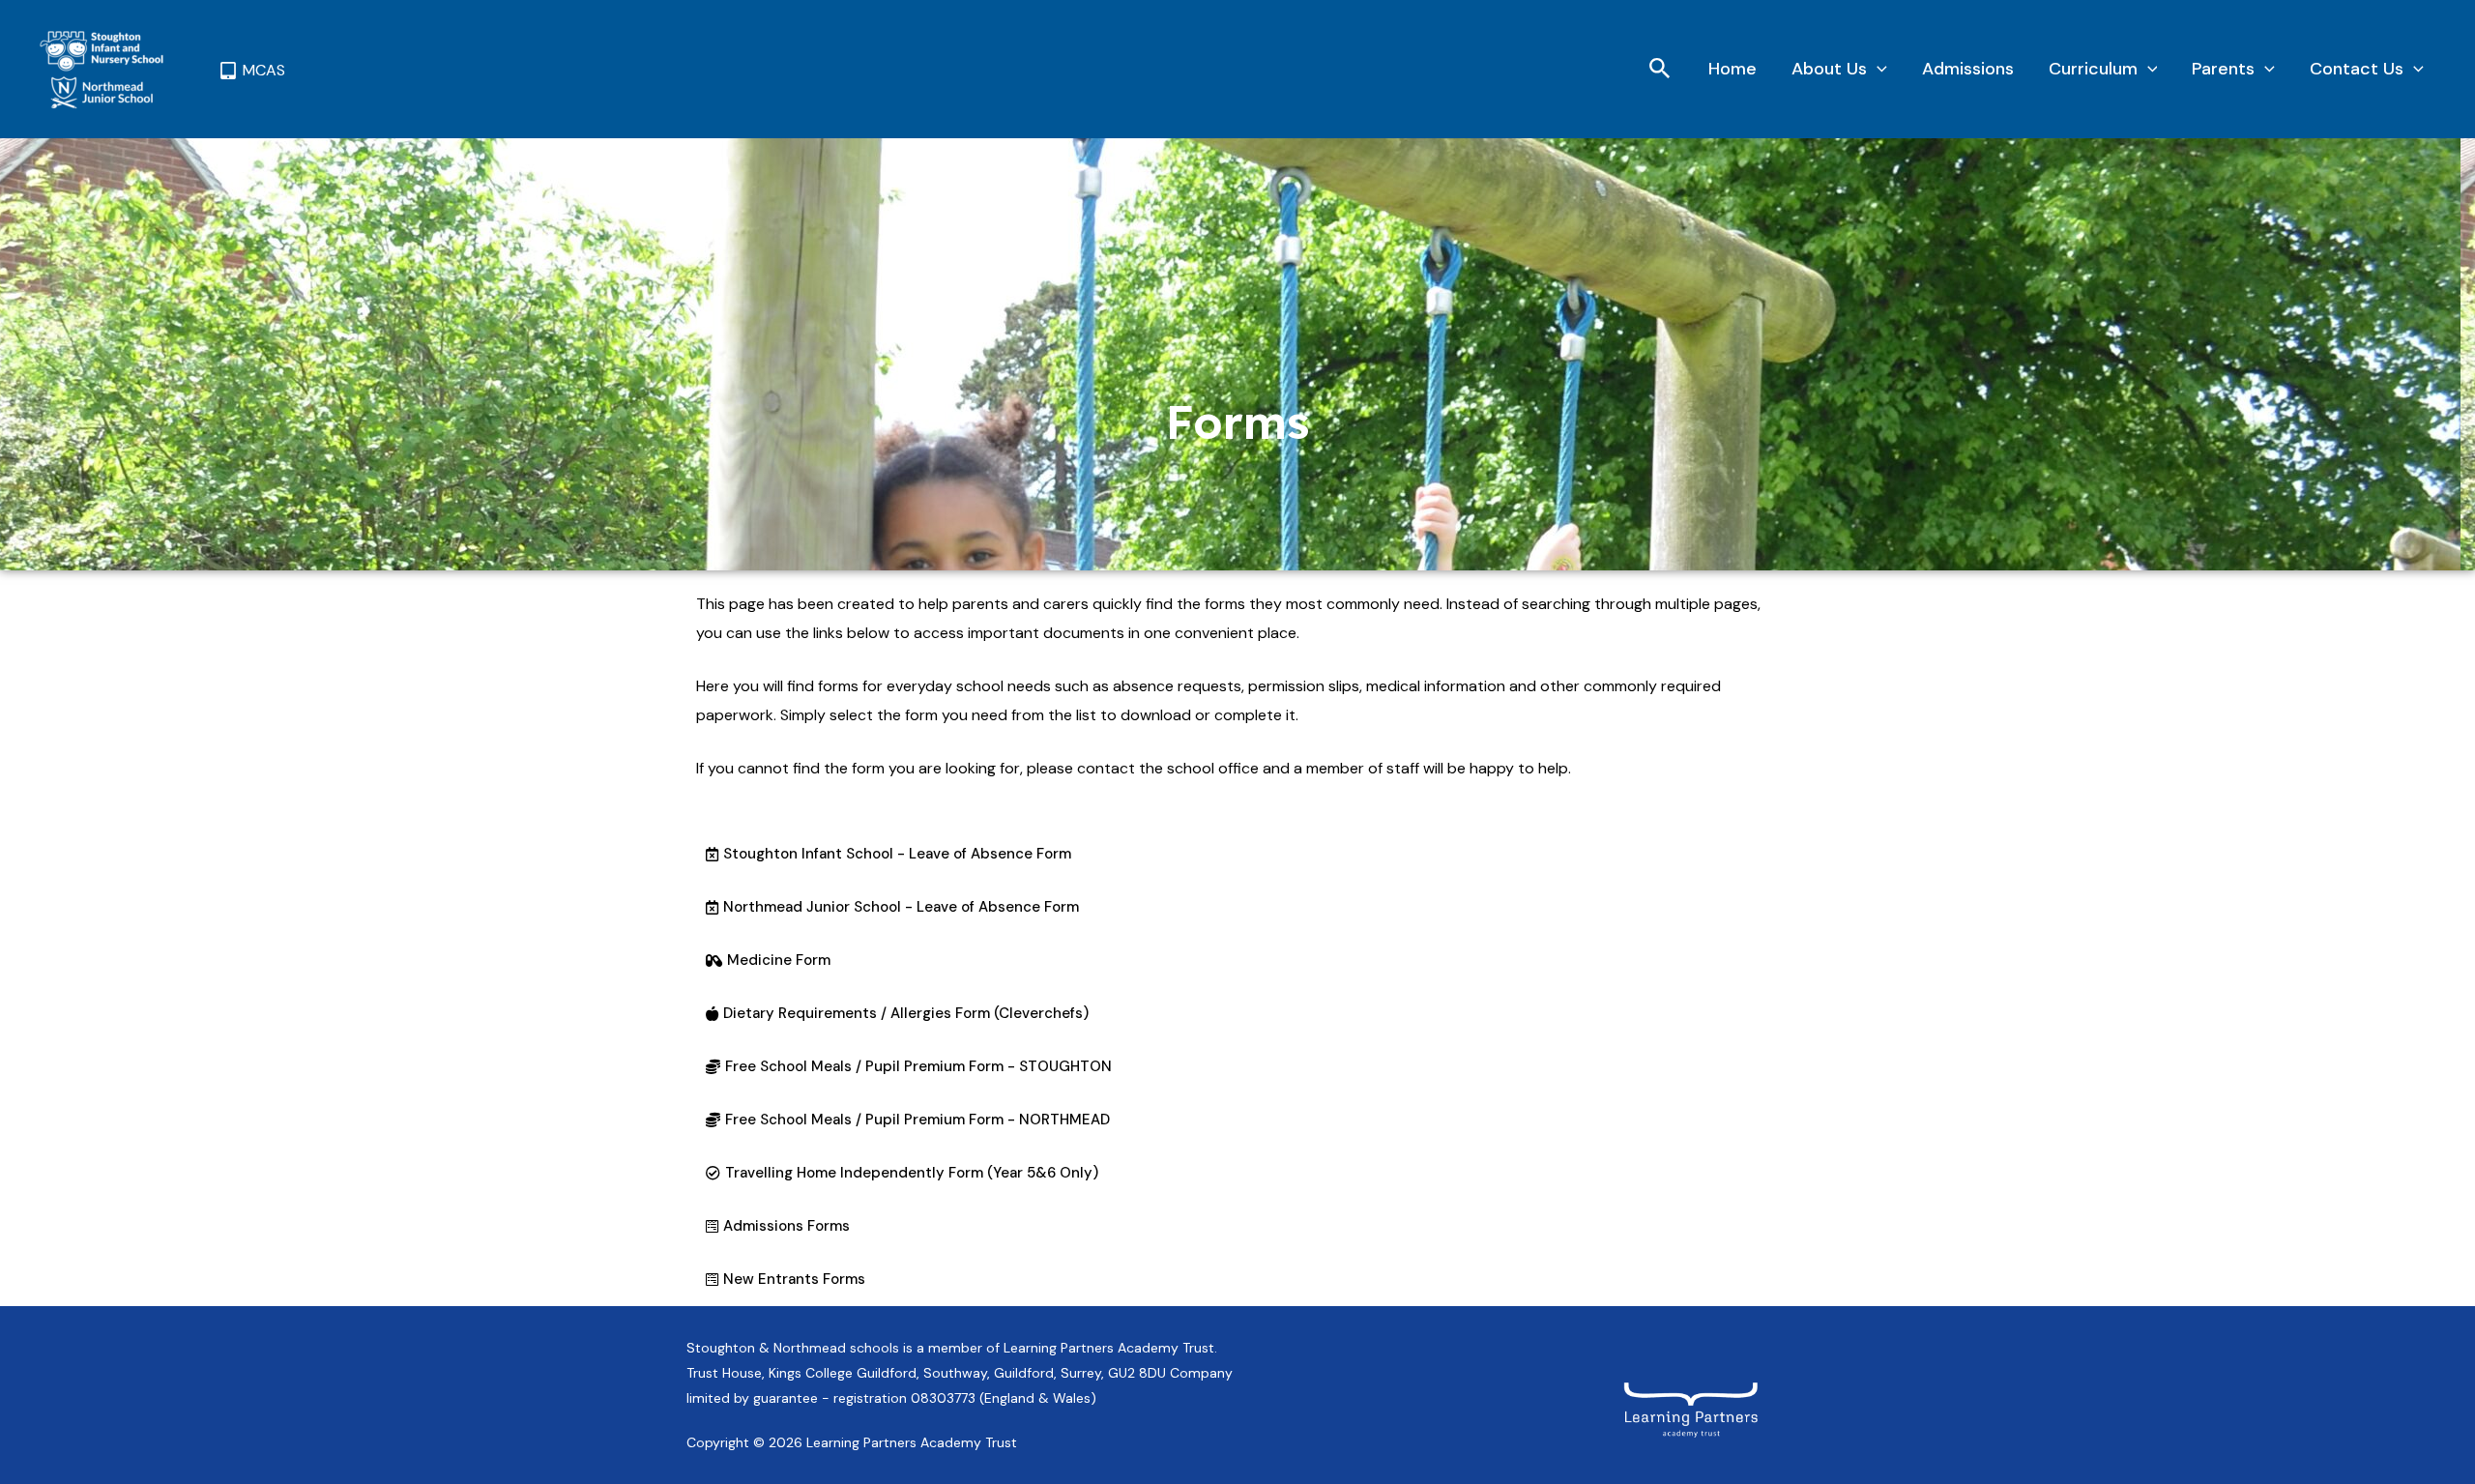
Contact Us (2357, 69)
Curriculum (2093, 69)
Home (1732, 69)
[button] (1660, 70)
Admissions (1968, 69)
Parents (2223, 69)
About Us (1829, 69)
